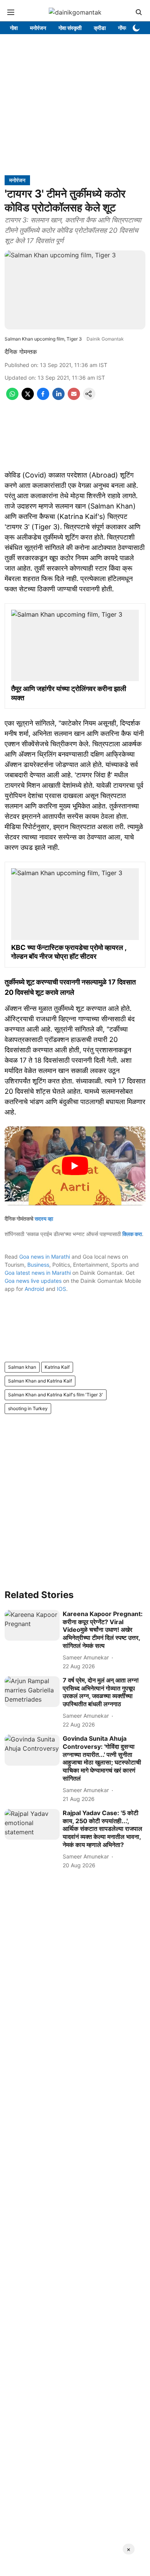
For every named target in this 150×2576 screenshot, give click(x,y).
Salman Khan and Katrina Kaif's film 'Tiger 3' (56, 1395)
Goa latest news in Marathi (38, 1273)
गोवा (14, 28)
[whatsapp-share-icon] (12, 398)
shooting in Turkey (28, 1408)
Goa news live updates (33, 1281)
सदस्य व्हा (44, 1219)
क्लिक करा (132, 1234)
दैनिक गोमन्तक (21, 352)
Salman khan (22, 1367)
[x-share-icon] (28, 398)
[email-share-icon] (74, 398)
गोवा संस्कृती (70, 28)
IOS (62, 1289)
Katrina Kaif (57, 1367)
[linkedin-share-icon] (58, 398)
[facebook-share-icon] (43, 398)
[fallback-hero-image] (32, 1625)
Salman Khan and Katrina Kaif (40, 1381)
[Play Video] (75, 1166)
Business (38, 1265)
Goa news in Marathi (45, 1257)
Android (34, 1289)
